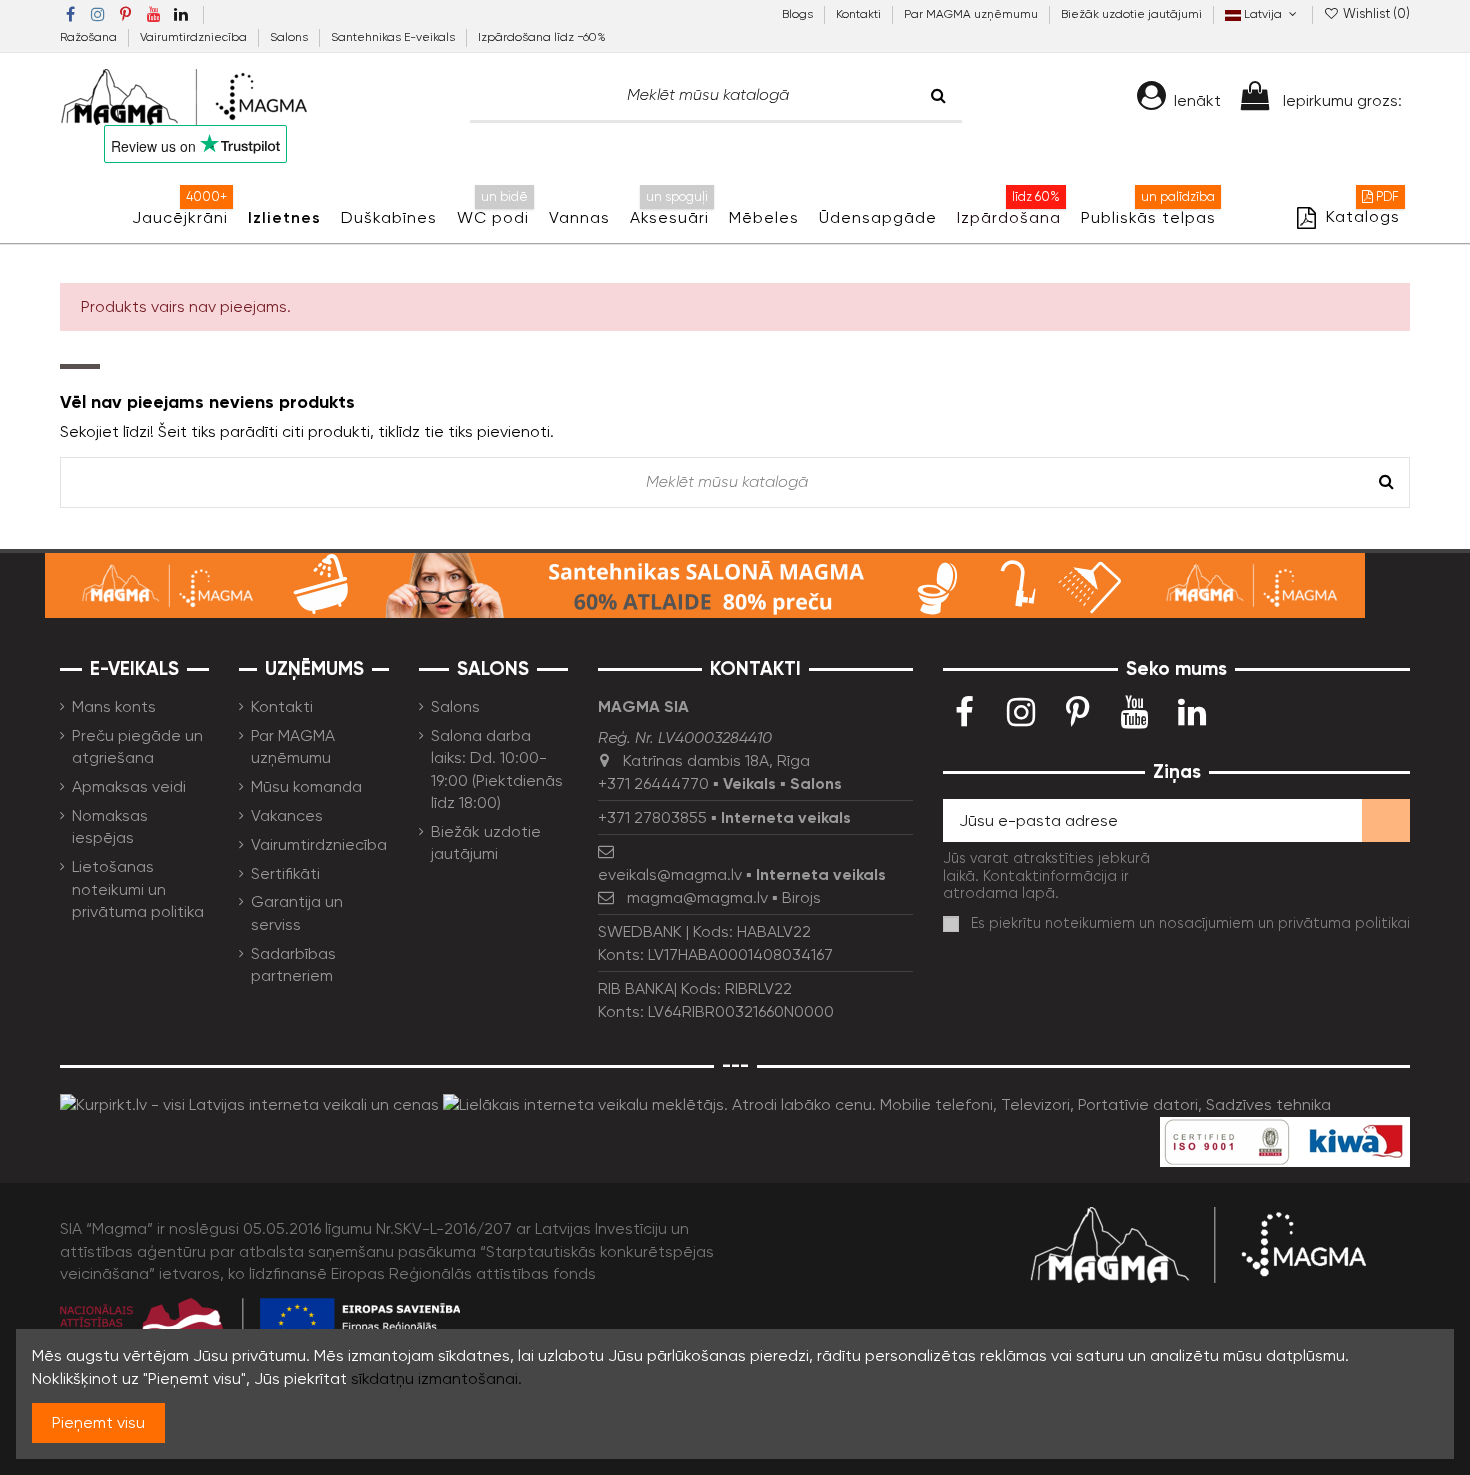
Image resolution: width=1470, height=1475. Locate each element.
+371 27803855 (652, 817)
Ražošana (90, 37)
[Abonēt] (1386, 820)
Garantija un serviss (297, 912)
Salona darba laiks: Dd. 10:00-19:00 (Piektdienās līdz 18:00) (497, 769)
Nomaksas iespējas (110, 826)
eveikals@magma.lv (670, 874)
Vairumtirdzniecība (195, 37)
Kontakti (860, 14)
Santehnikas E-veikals (394, 37)
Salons (290, 37)
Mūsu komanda (306, 786)
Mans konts (114, 706)
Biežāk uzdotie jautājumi (1131, 14)
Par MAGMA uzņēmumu (972, 14)
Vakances (287, 815)
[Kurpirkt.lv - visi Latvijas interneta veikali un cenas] (249, 1103)
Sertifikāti (285, 873)
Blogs (799, 14)
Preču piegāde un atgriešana (137, 746)
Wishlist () (1375, 13)
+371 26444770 (653, 783)
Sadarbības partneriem (293, 964)
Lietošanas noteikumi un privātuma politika (138, 889)
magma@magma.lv (697, 897)
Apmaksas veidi (129, 786)
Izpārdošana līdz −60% (542, 37)
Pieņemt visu (98, 1422)
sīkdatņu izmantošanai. (436, 1378)
